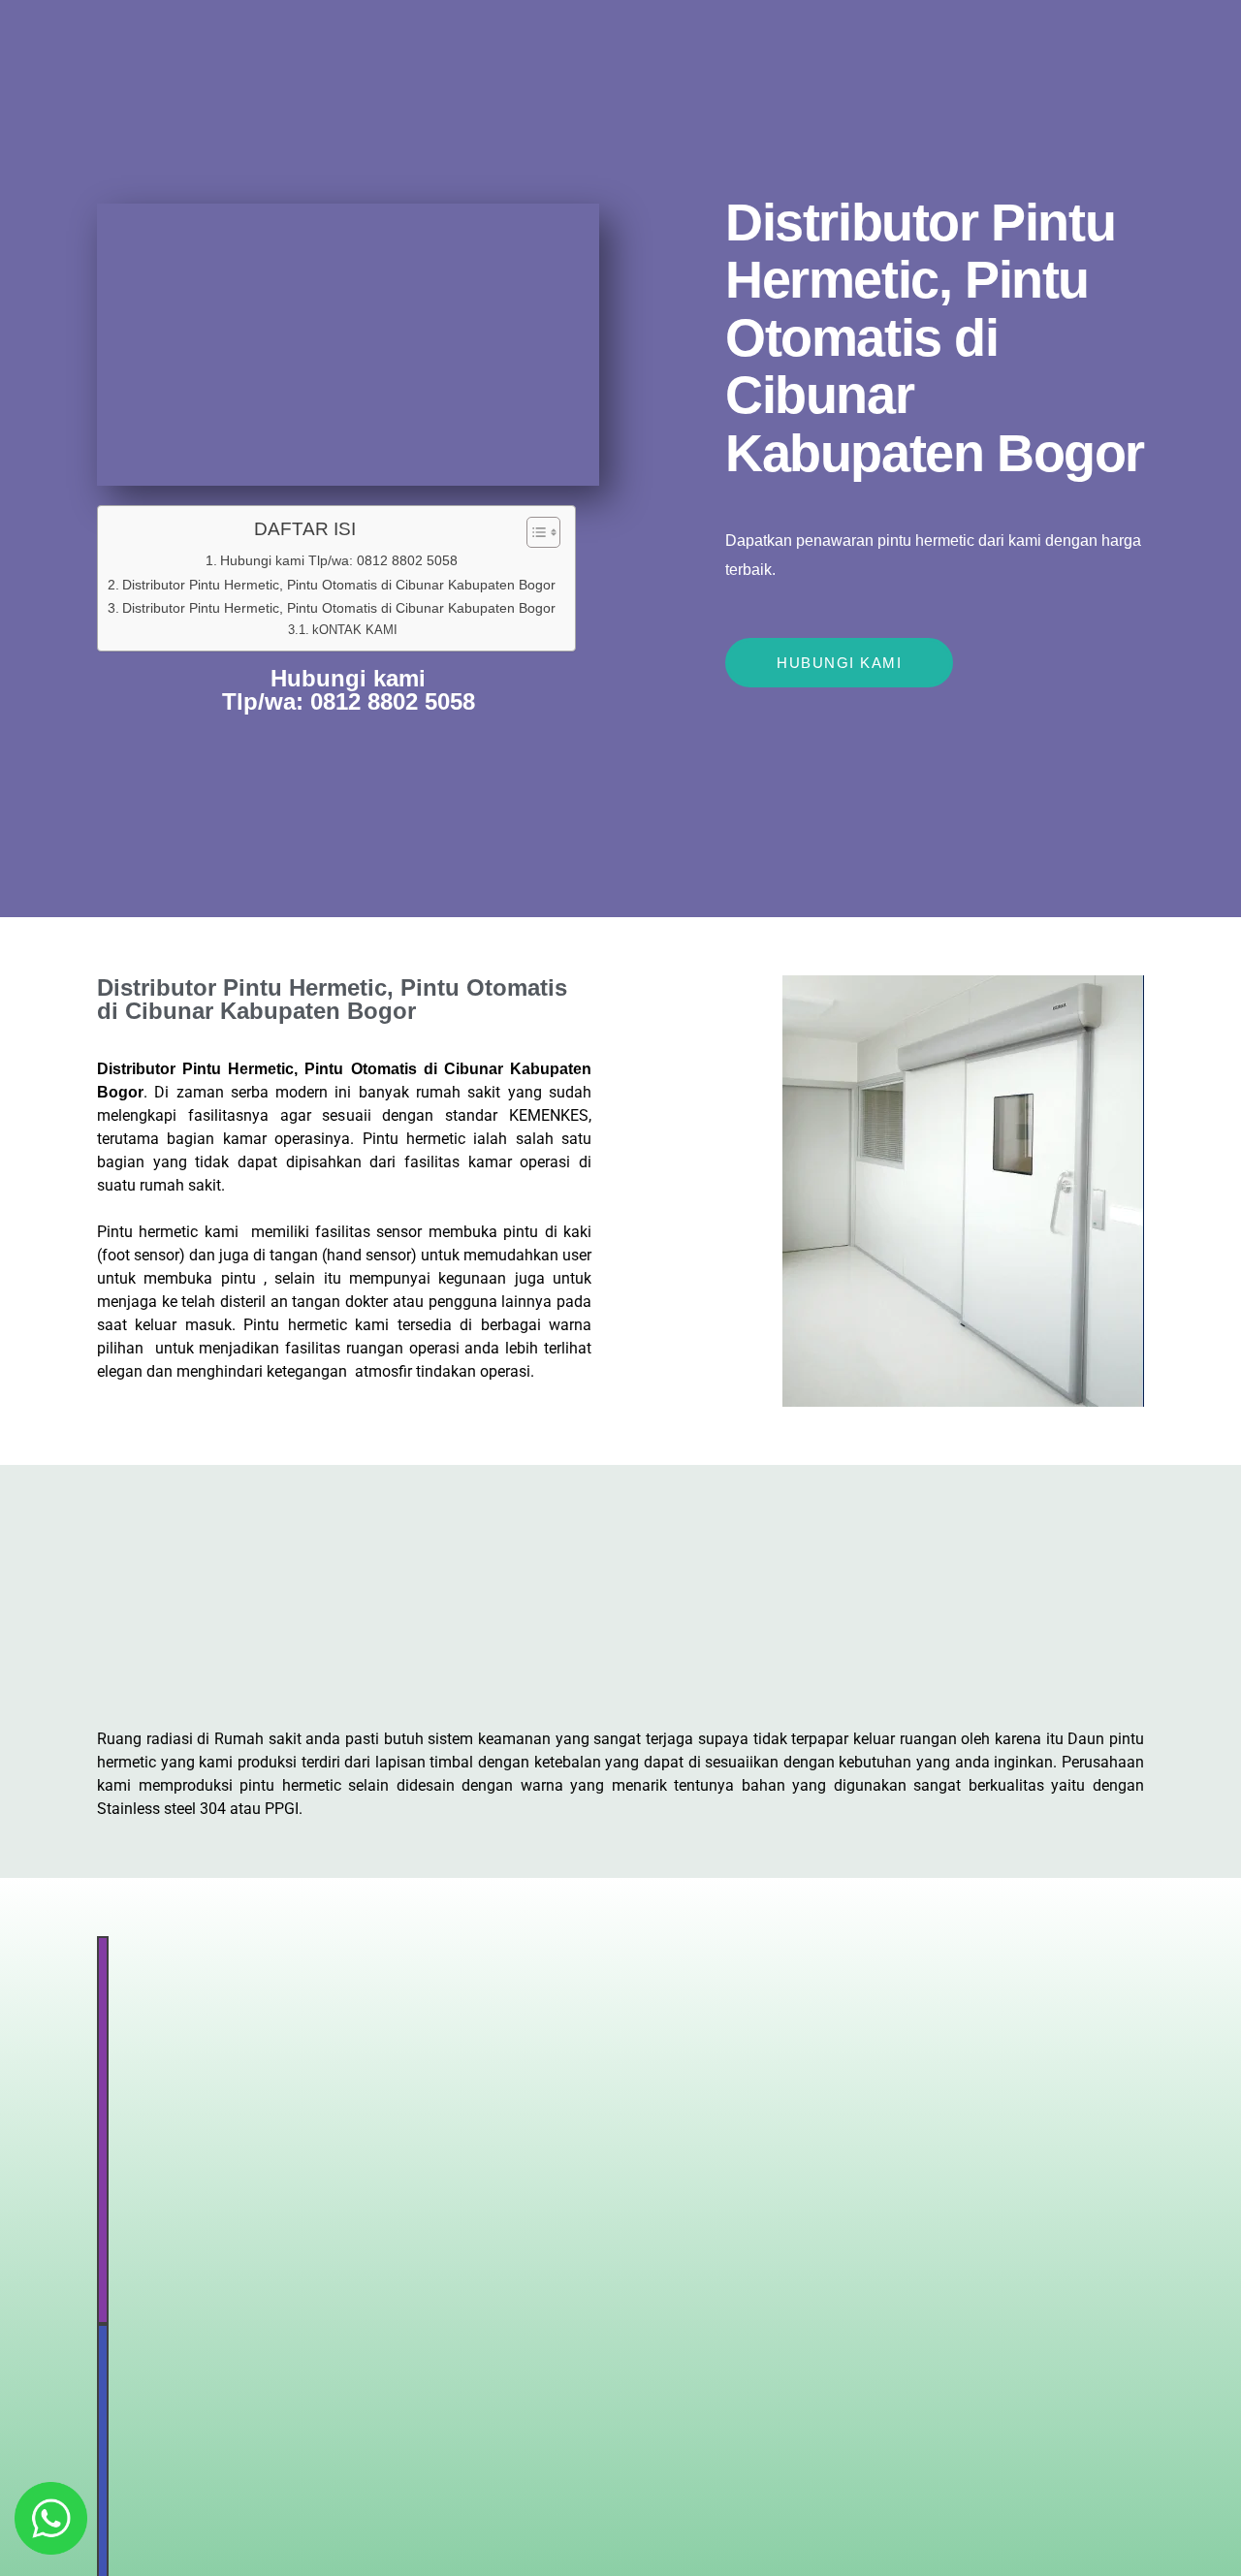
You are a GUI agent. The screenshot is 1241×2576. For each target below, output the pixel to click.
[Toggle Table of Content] (534, 532)
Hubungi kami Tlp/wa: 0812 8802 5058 (339, 560)
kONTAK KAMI (355, 630)
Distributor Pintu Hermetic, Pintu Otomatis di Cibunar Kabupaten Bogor (339, 585)
